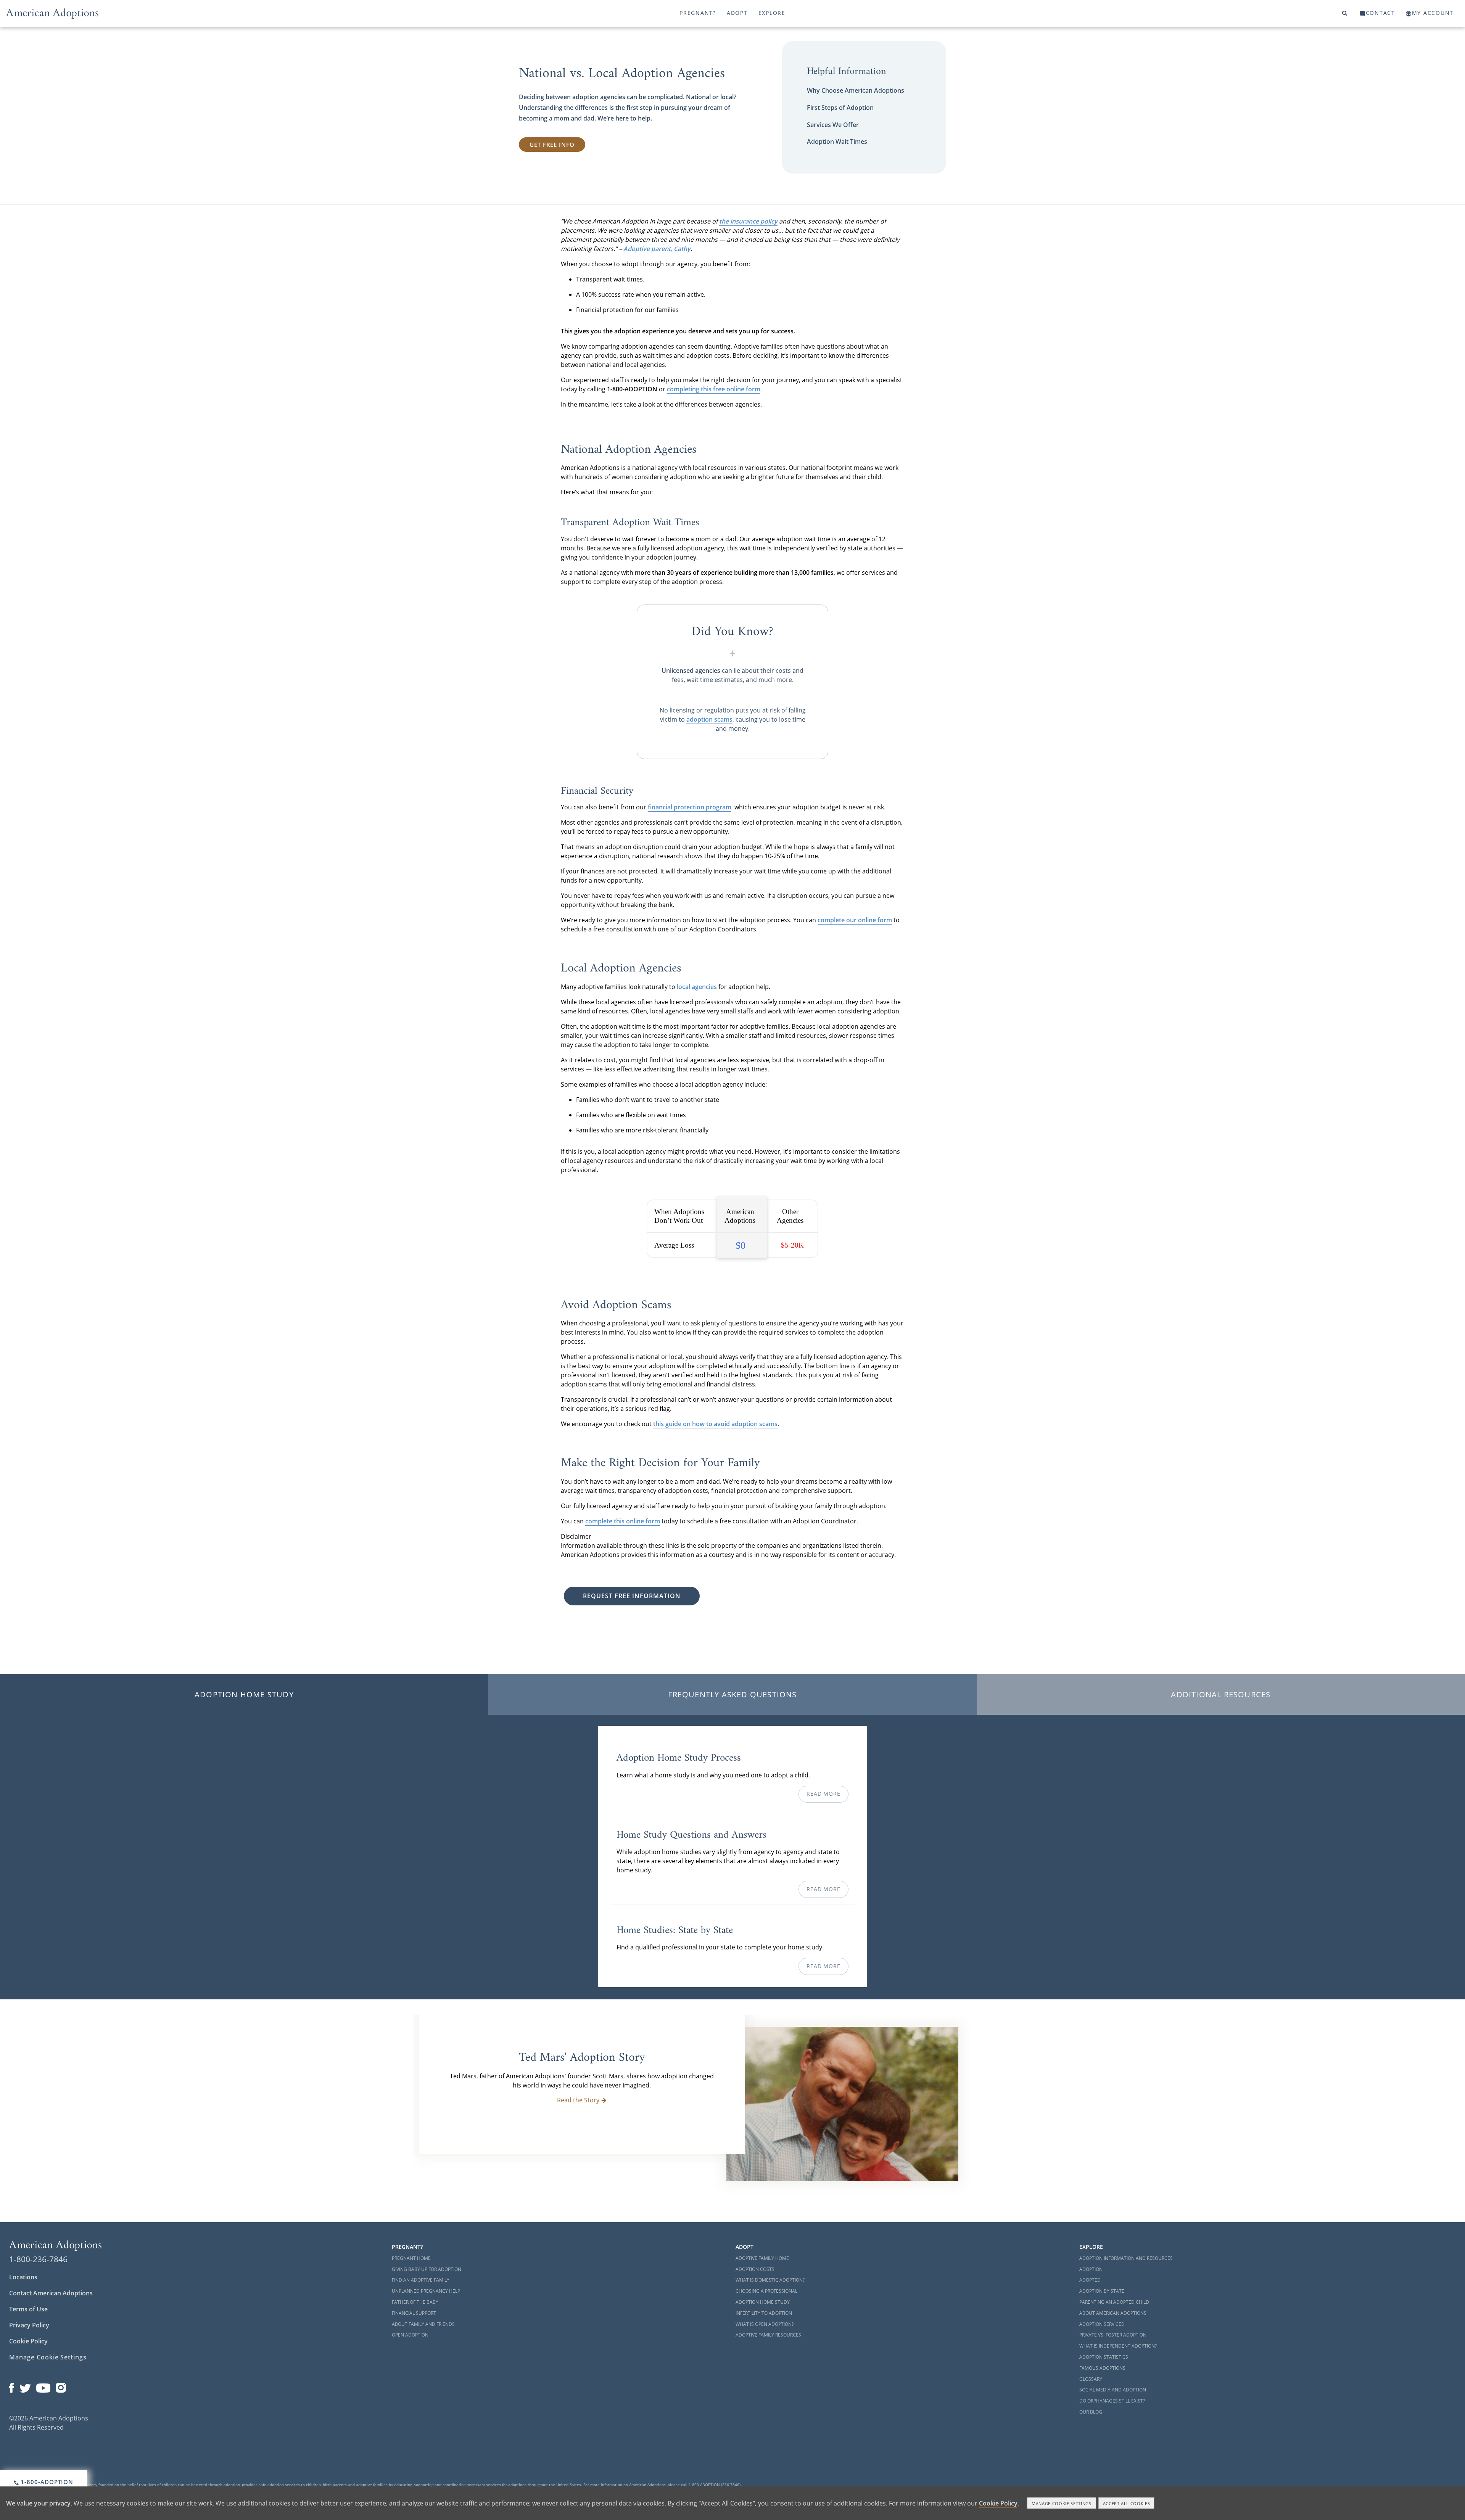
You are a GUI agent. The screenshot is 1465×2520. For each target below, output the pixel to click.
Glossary (1091, 2379)
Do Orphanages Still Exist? (1112, 2401)
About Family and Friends (423, 2324)
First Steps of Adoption (840, 108)
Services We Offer (833, 125)
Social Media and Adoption (1113, 2390)
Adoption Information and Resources (1126, 2258)
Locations (23, 2277)
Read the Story (578, 2100)
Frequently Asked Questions (732, 1694)
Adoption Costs (755, 2269)
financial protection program (690, 807)
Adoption (1091, 2269)
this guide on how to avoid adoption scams (715, 1424)
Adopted (1090, 2280)
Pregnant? (698, 13)
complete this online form (623, 1521)
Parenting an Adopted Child (1114, 2302)
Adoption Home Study (244, 1694)
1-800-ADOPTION (46, 2482)
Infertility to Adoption (764, 2313)
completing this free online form (714, 389)
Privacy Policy (29, 2325)
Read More (823, 1794)
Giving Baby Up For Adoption (427, 2269)
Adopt (737, 13)
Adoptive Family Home (762, 2258)
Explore (772, 13)
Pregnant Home (411, 2258)
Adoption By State (1102, 2291)
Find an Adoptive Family (421, 2280)
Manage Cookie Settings (48, 2357)
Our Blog (1091, 2412)
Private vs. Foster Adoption (1113, 2335)
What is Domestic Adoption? (770, 2280)
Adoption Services (1102, 2324)
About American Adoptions (1113, 2313)
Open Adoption (410, 2335)
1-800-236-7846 (38, 2259)
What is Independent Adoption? (1118, 2346)
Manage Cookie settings (1062, 2503)
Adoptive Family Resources (768, 2335)
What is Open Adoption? (765, 2324)
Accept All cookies (1127, 2503)
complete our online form (855, 920)
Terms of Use (28, 2309)
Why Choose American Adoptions (856, 90)
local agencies (697, 987)
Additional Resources (1221, 1694)
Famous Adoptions (1102, 2368)
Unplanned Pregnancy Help (426, 2291)
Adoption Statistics (1104, 2357)
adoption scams (709, 719)
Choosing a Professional (766, 2291)
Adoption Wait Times (837, 142)
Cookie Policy (28, 2341)
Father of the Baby (415, 2302)
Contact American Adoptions (51, 2293)
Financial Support (414, 2313)
